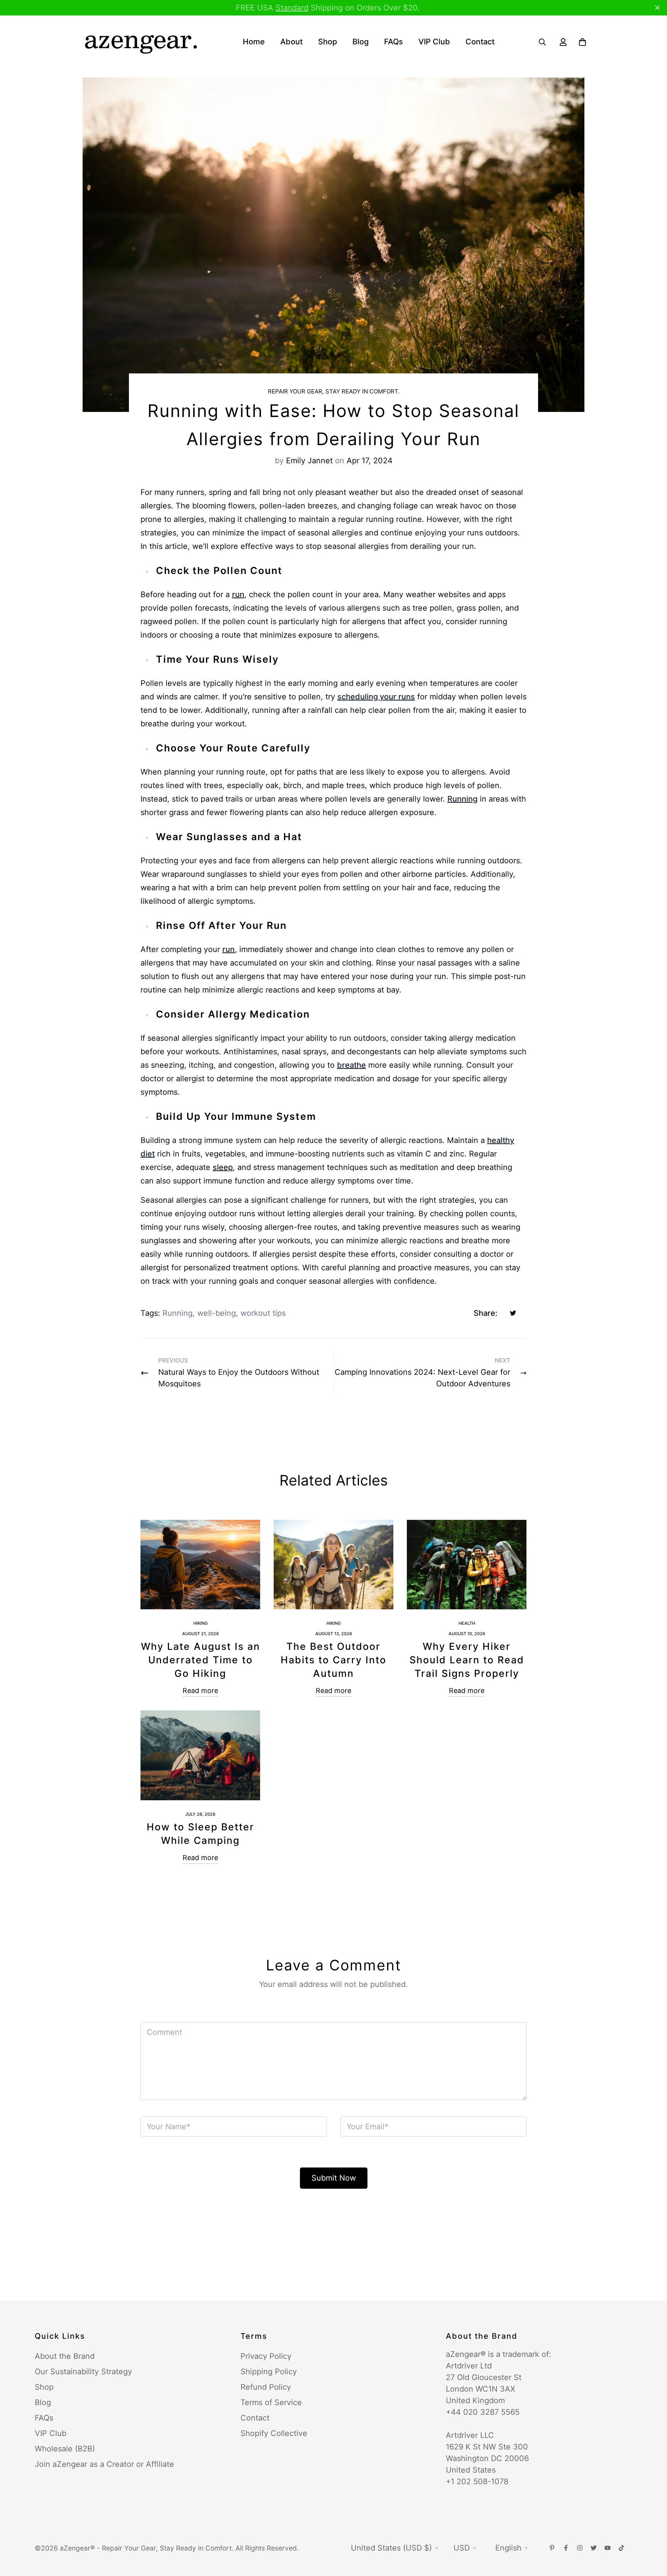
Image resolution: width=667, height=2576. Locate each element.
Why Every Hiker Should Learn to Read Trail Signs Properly (467, 1660)
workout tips (263, 1313)
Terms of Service (271, 2402)
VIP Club (434, 42)
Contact (480, 42)
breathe (351, 1065)
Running (462, 799)
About (291, 42)
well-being (217, 1313)
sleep (223, 1167)
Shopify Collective (274, 2433)
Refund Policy (266, 2387)
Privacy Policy (266, 2356)
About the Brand (65, 2356)
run (238, 594)
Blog (361, 42)
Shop (328, 42)
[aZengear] (141, 42)
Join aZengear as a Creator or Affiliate (104, 2464)
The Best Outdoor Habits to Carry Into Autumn (333, 1660)
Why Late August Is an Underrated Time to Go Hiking (201, 1660)
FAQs (394, 42)
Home (254, 42)
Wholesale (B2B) (65, 2449)
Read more (200, 1691)
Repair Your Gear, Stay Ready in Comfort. (334, 391)
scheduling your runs (376, 697)
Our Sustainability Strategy (83, 2372)
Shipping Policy (269, 2372)
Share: (486, 1313)
